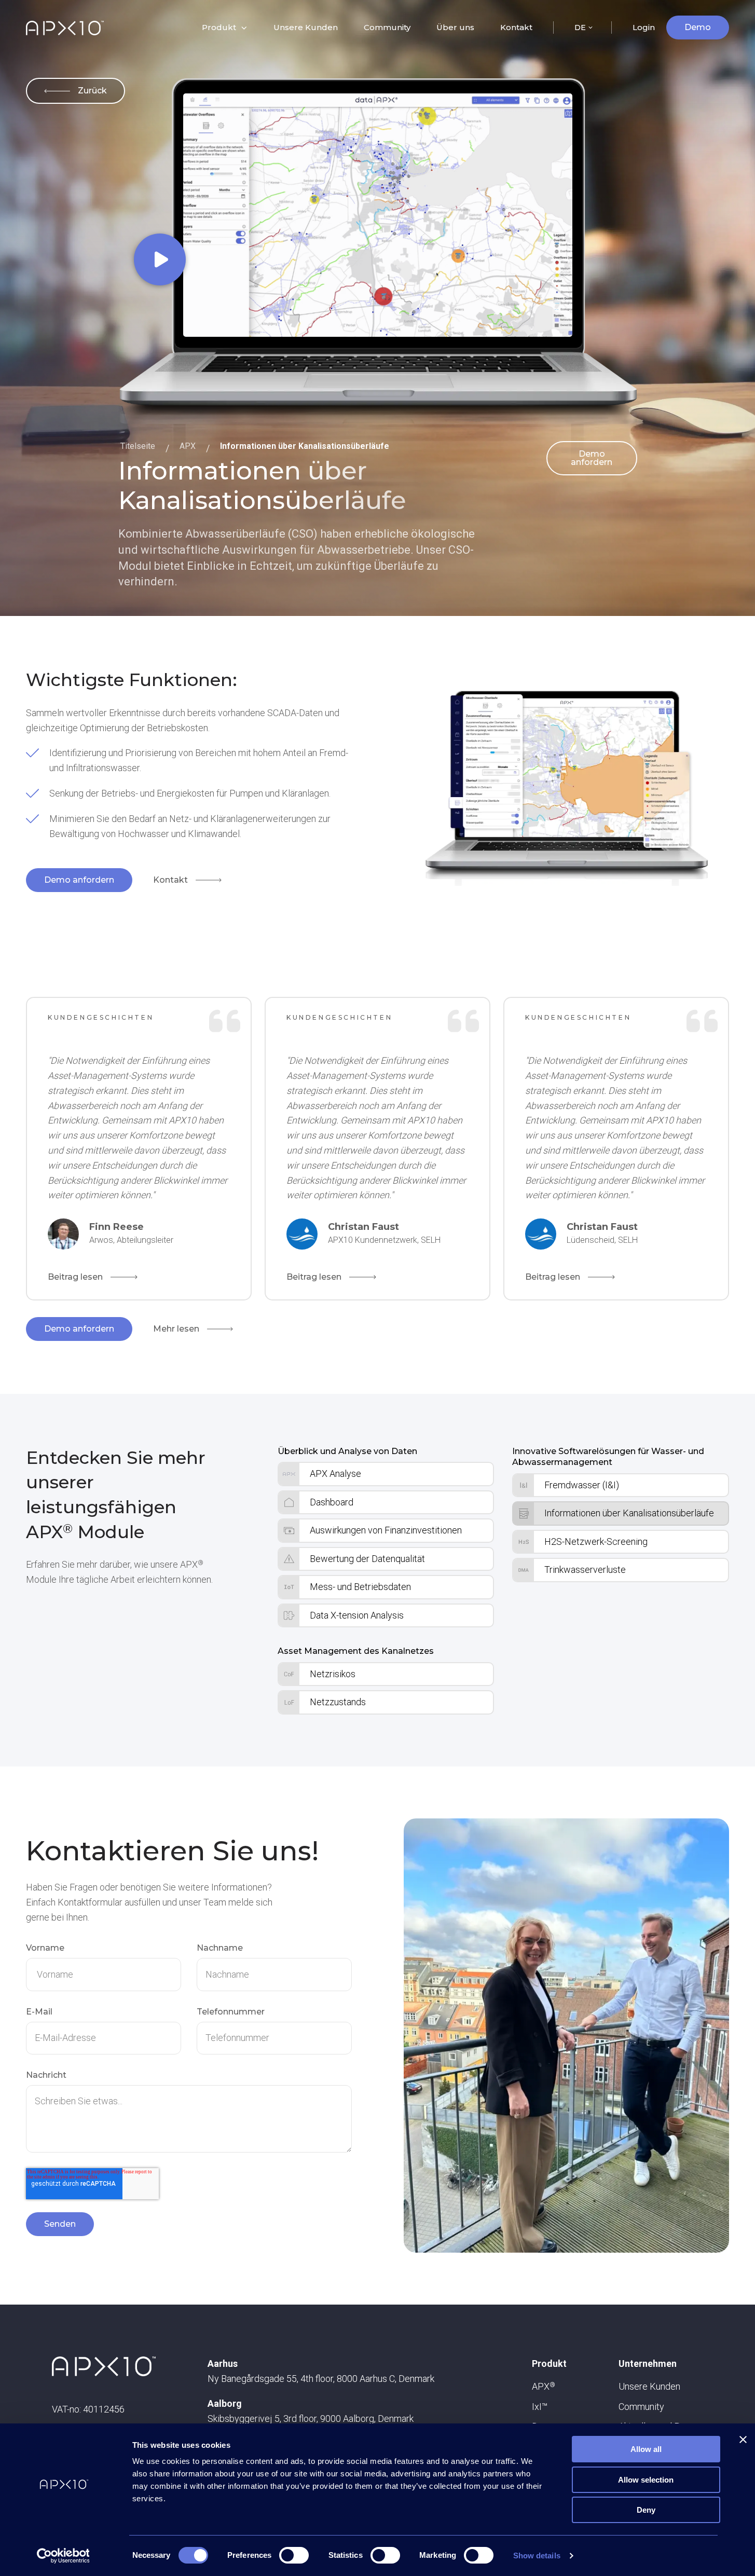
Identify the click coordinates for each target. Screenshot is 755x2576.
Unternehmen (648, 2363)
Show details (537, 2556)
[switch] (294, 2555)
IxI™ (540, 2407)
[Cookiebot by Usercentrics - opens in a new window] (63, 2556)
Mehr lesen (176, 1329)
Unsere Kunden (306, 27)
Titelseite (138, 446)
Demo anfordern (592, 458)
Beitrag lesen (75, 1277)
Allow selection (646, 2480)
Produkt (549, 2363)
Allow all (646, 2449)
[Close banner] (743, 2440)
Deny (646, 2510)
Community (387, 27)
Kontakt (516, 27)
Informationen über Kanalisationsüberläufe (305, 446)
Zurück (92, 91)
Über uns (455, 27)
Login (644, 27)
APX (188, 446)
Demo (698, 27)
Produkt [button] (219, 27)
